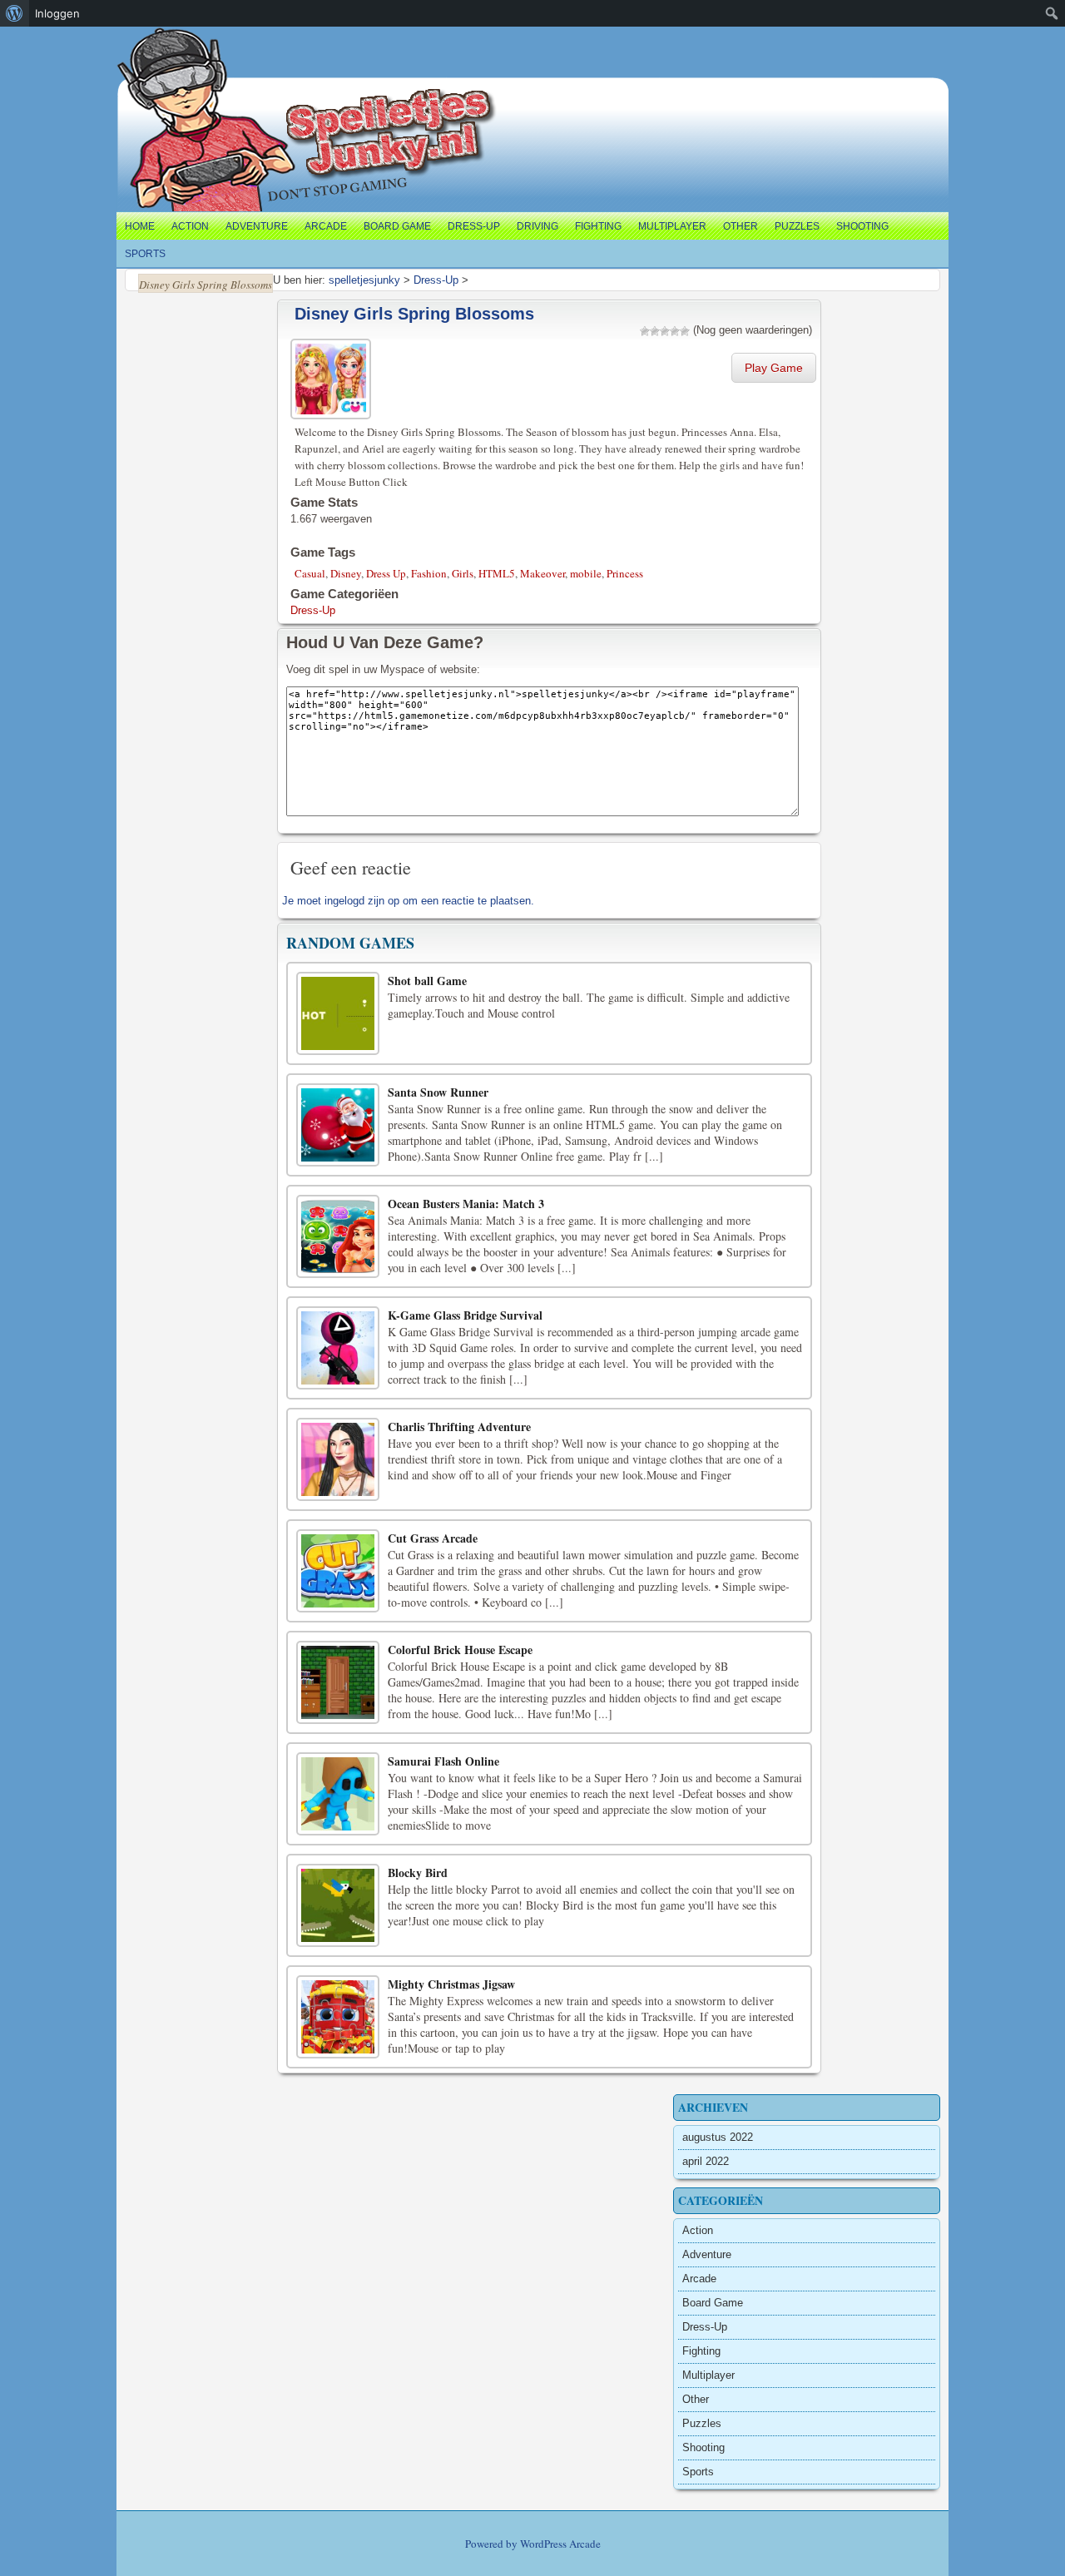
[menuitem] (15, 13)
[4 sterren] (675, 331)
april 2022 (706, 2161)
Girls (463, 573)
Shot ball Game (427, 981)
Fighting (598, 226)
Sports (145, 254)
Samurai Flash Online (443, 1761)
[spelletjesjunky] (151, 46)
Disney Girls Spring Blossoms (414, 314)
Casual (310, 573)
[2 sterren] (655, 331)
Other (741, 226)
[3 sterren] (665, 331)
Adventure (257, 226)
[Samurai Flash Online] (338, 1794)
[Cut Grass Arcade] (338, 1571)
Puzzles (797, 226)
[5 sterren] (685, 331)
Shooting (862, 226)
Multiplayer (672, 226)
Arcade (326, 226)
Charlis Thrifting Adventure (459, 1427)
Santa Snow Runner (438, 1092)
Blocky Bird (418, 1873)
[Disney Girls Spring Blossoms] (333, 376)
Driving (537, 226)
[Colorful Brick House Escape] (338, 1682)
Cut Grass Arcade (433, 1538)
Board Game (397, 226)
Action (190, 226)
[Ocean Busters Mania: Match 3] (338, 1236)
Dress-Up (474, 226)
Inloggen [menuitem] (57, 13)
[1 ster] (645, 331)
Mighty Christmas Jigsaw (451, 1984)
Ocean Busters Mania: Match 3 (466, 1204)
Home (140, 226)
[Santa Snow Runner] (338, 1125)
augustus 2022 (718, 2137)
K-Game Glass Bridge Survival (465, 1315)
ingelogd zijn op (362, 901)
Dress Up (386, 573)
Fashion (429, 573)
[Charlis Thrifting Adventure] (338, 1459)
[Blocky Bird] (338, 1905)
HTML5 (497, 573)
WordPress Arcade (560, 2544)
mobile (586, 573)
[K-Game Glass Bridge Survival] (338, 1348)
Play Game (774, 368)
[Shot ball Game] (338, 1013)
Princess (625, 573)
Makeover (542, 573)
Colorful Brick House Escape (460, 1650)
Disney (346, 573)
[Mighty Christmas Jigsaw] (338, 2017)
